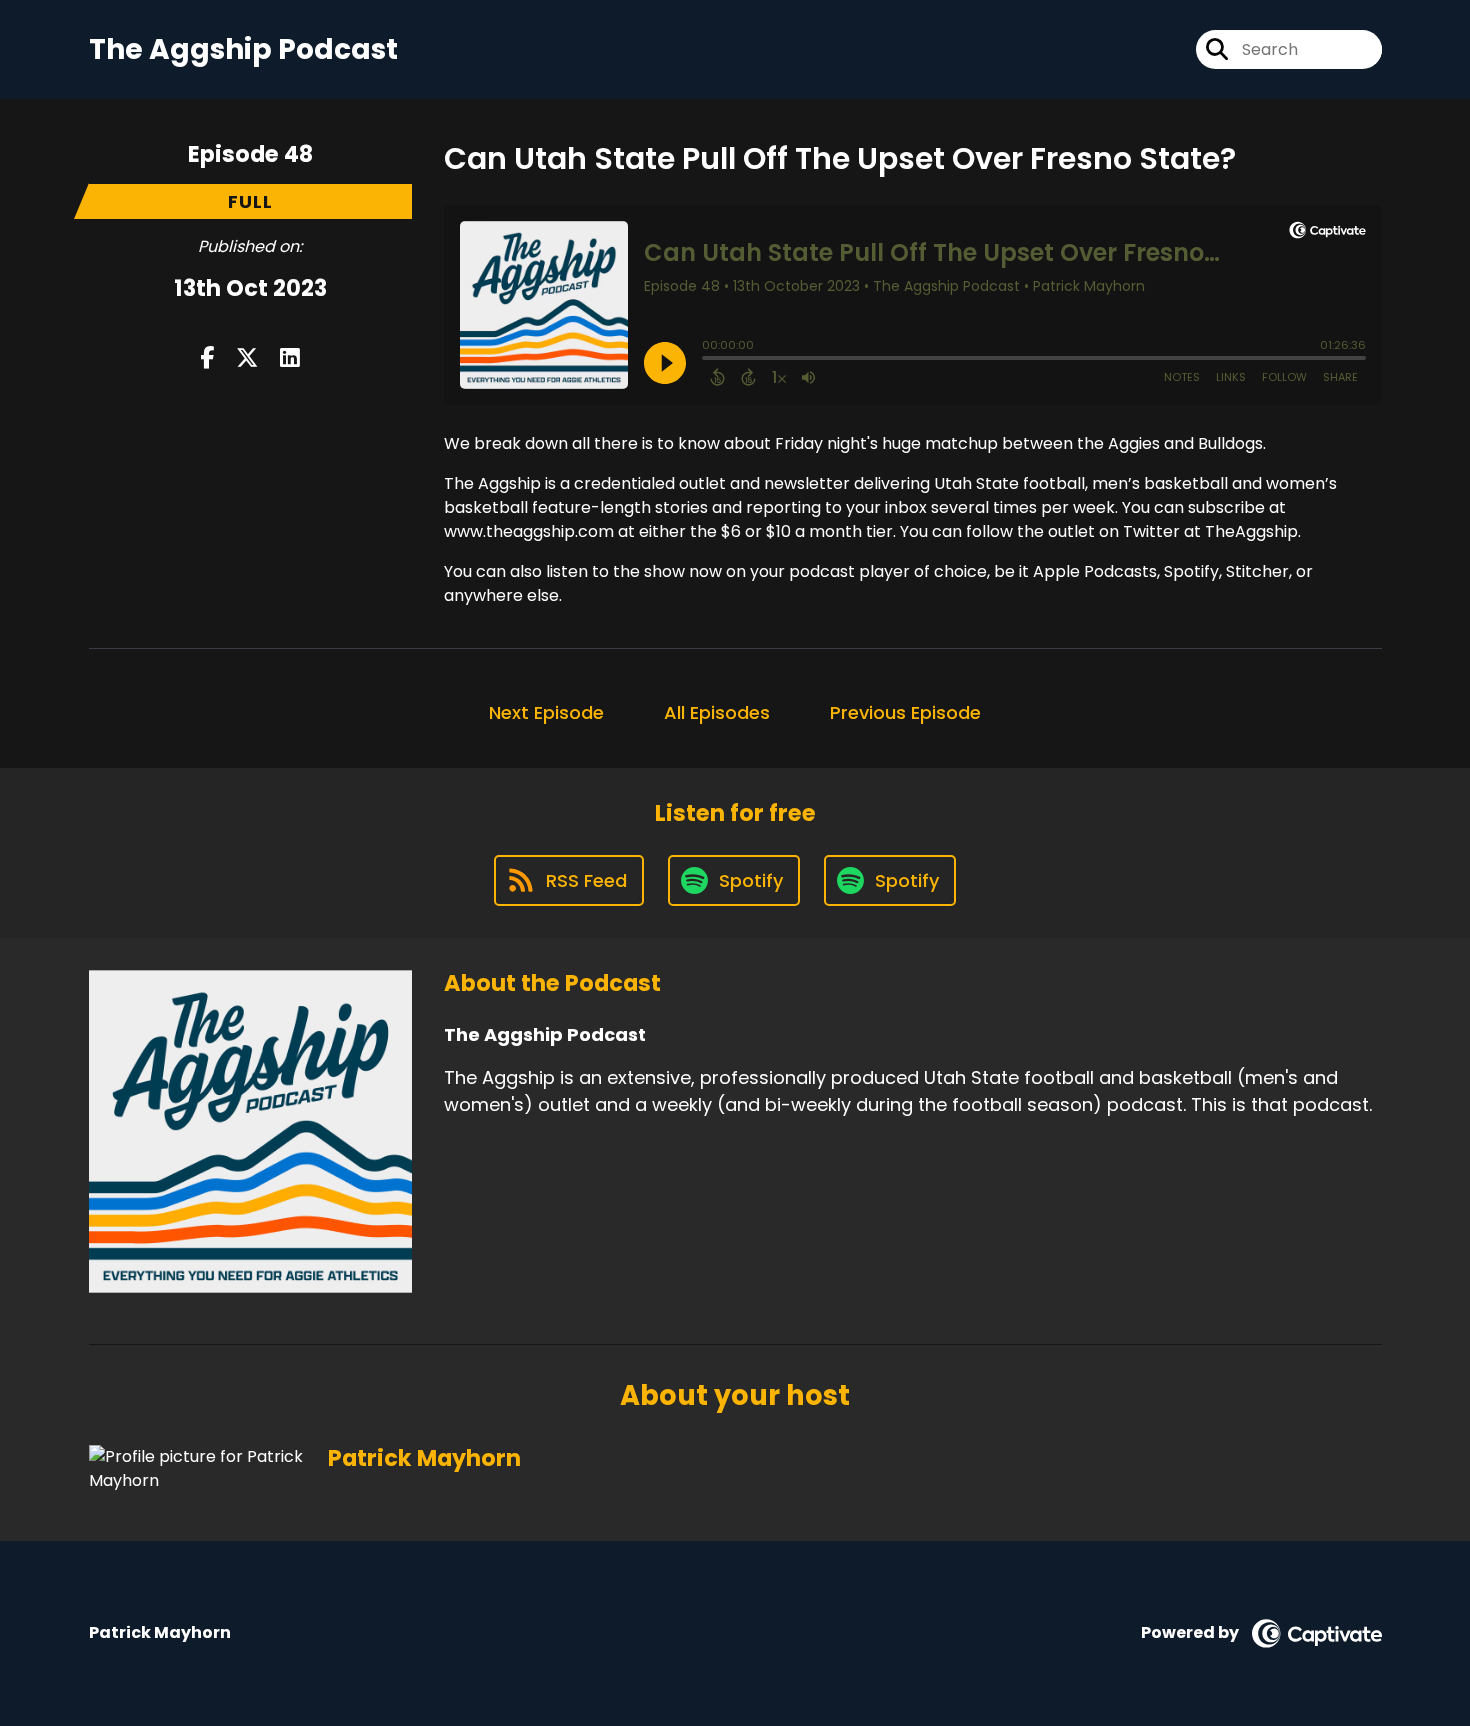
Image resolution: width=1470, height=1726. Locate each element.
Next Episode (546, 712)
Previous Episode (905, 712)
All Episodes (717, 712)
